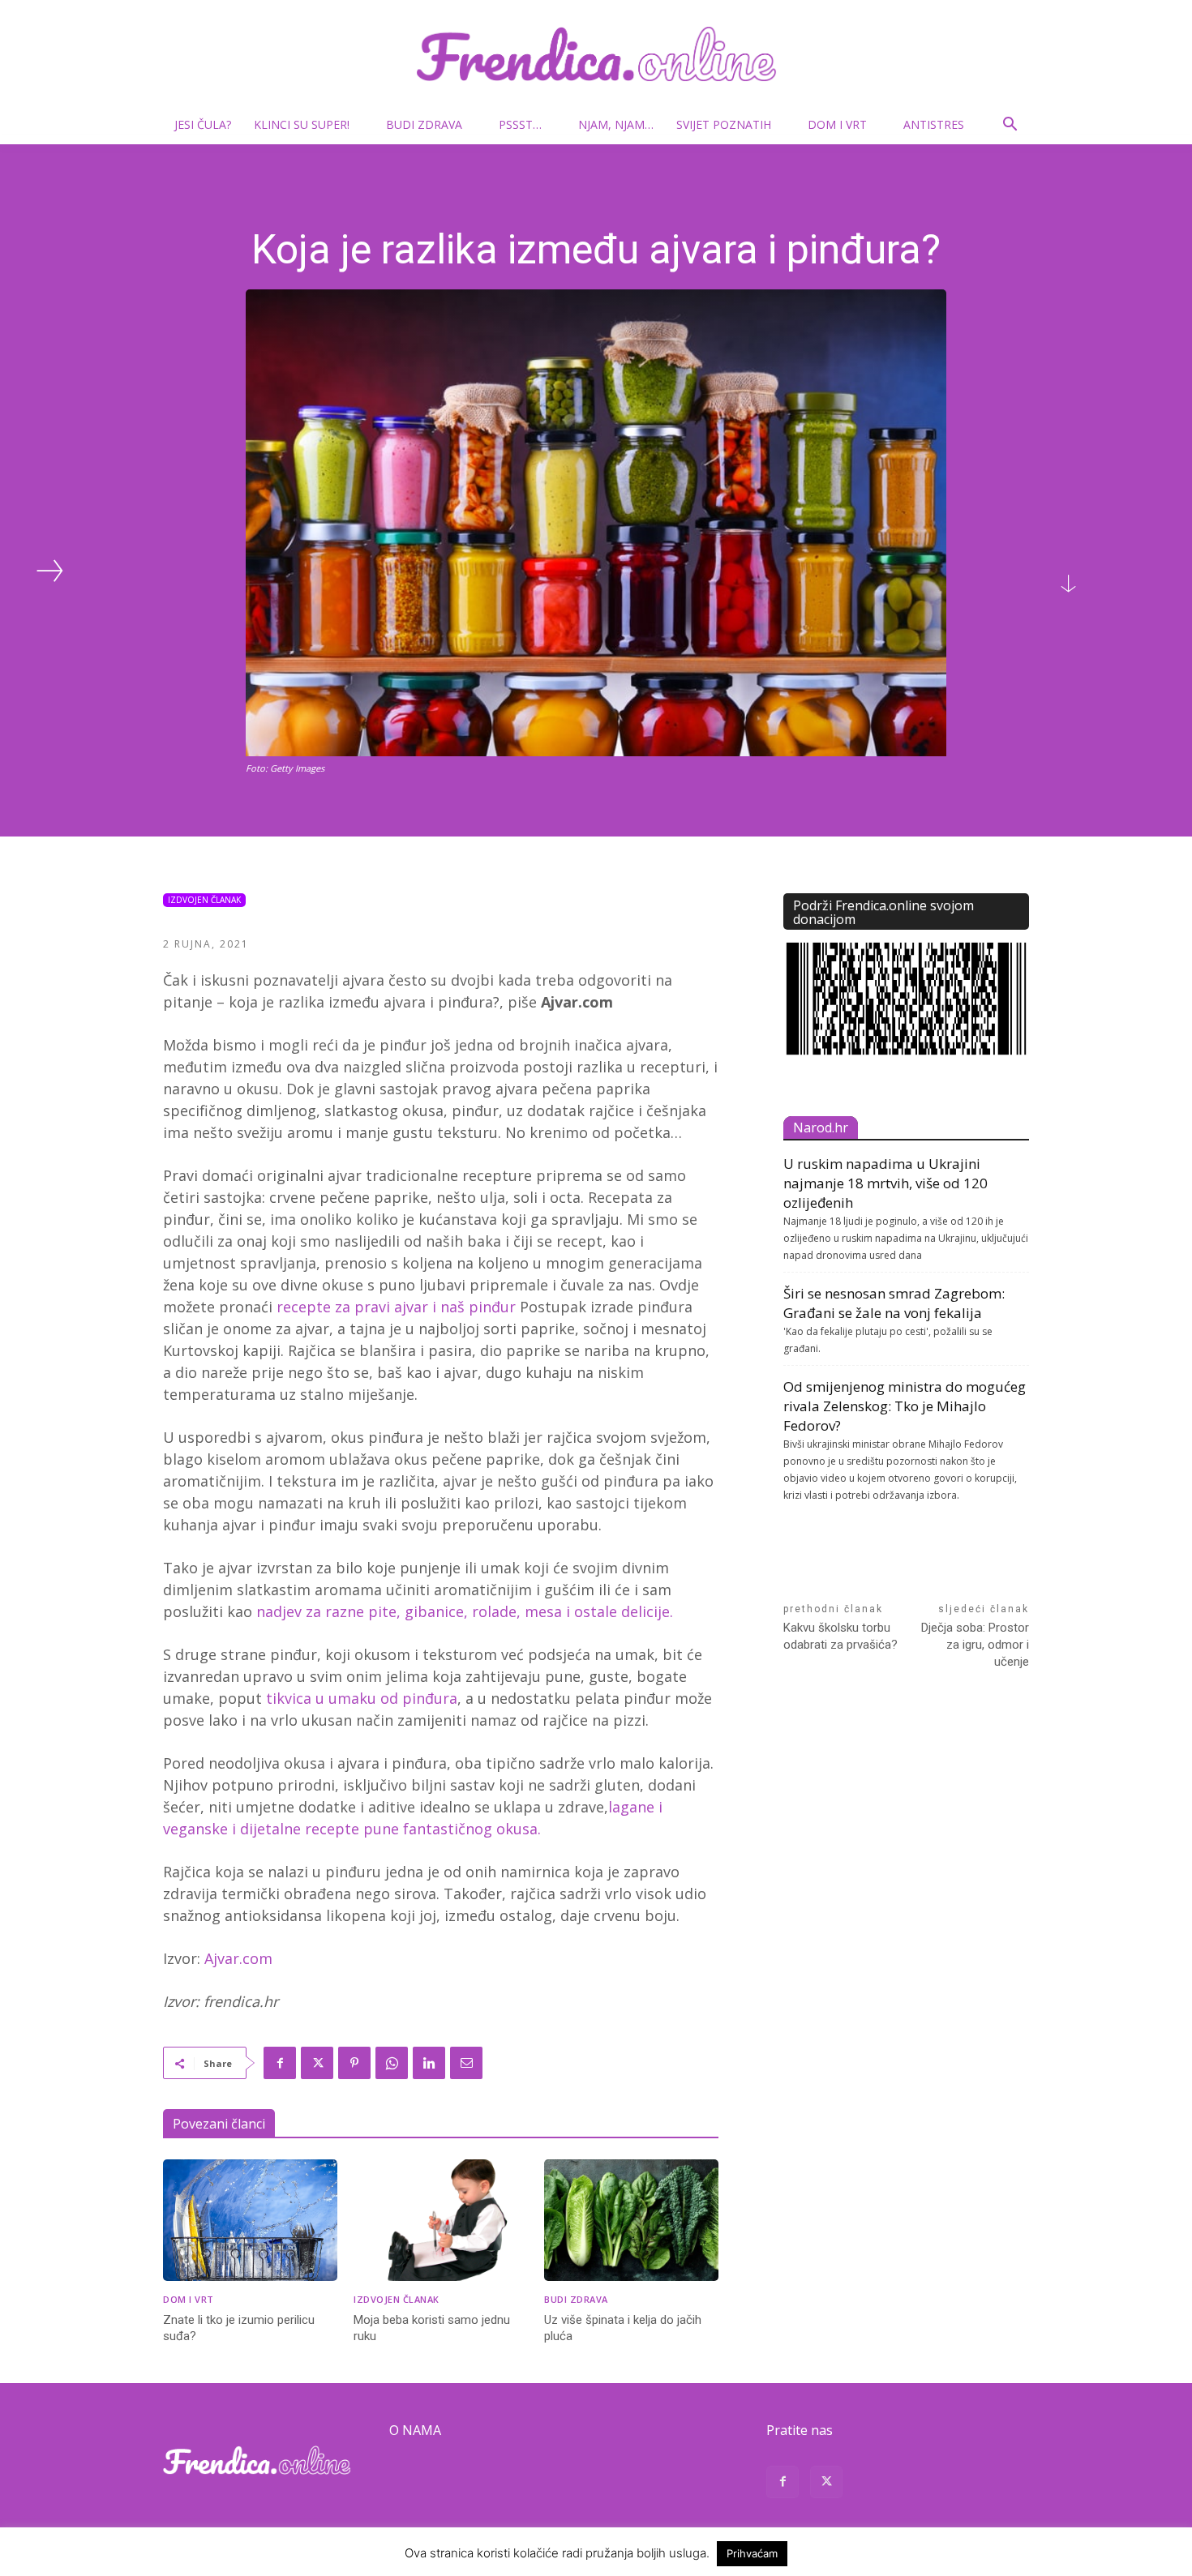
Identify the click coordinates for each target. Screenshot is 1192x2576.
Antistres (934, 124)
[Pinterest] (354, 2063)
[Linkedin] (429, 2063)
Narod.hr (821, 1128)
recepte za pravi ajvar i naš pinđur (396, 1307)
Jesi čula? (203, 124)
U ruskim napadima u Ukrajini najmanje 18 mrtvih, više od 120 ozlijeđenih (885, 1183)
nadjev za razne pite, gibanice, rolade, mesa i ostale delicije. (465, 1611)
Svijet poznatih (724, 124)
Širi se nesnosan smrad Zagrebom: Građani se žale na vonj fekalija (894, 1303)
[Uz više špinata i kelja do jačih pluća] (631, 2221)
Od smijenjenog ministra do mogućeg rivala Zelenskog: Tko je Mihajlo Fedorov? (905, 1406)
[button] (1010, 126)
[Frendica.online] (596, 54)
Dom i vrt (837, 124)
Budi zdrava (424, 124)
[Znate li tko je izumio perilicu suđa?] (250, 2221)
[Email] (466, 2063)
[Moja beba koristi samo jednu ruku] (441, 2221)
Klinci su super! (302, 124)
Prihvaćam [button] (752, 2553)
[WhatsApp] (392, 2063)
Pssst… (520, 124)
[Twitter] (317, 2063)
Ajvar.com (238, 1958)
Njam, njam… (616, 124)
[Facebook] (280, 2063)
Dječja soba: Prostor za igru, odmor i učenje (975, 1645)
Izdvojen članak (204, 900)
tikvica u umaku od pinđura (362, 1698)
